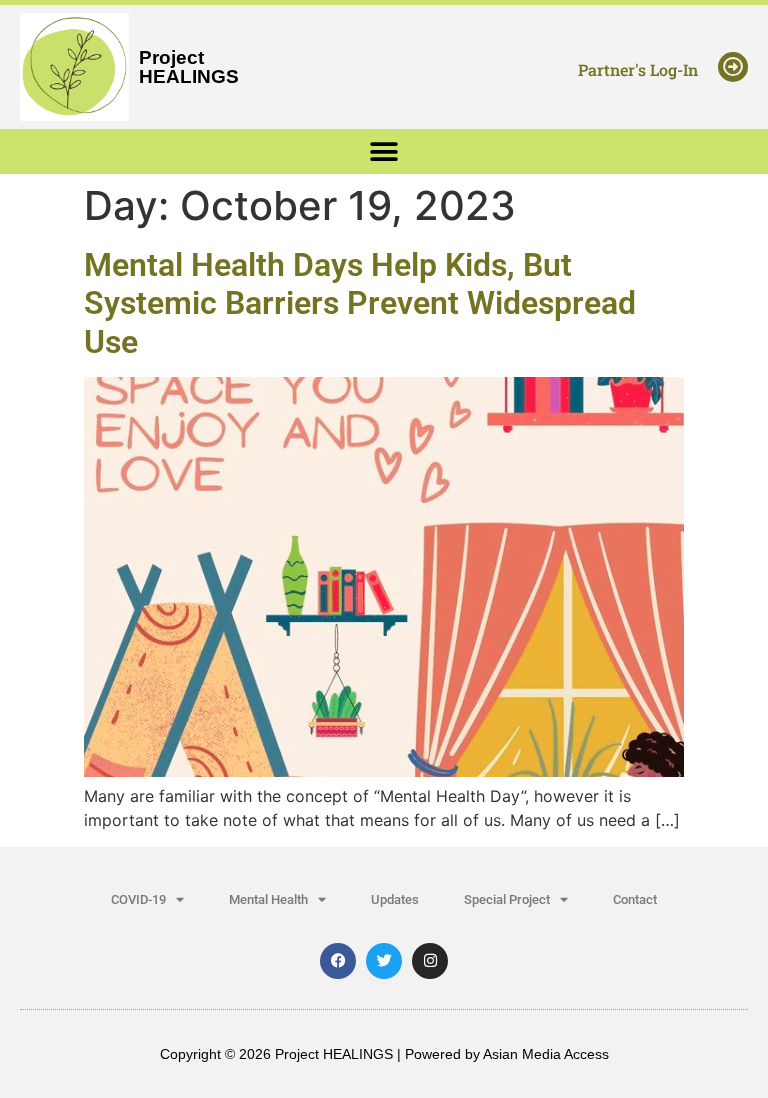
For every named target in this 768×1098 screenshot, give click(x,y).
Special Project (507, 899)
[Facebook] (338, 961)
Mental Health (268, 899)
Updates (395, 899)
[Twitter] (384, 961)
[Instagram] (430, 961)
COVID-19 (138, 899)
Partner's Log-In (638, 69)
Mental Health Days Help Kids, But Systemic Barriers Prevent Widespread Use (360, 303)
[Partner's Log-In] (733, 67)
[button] (384, 151)
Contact (635, 899)
